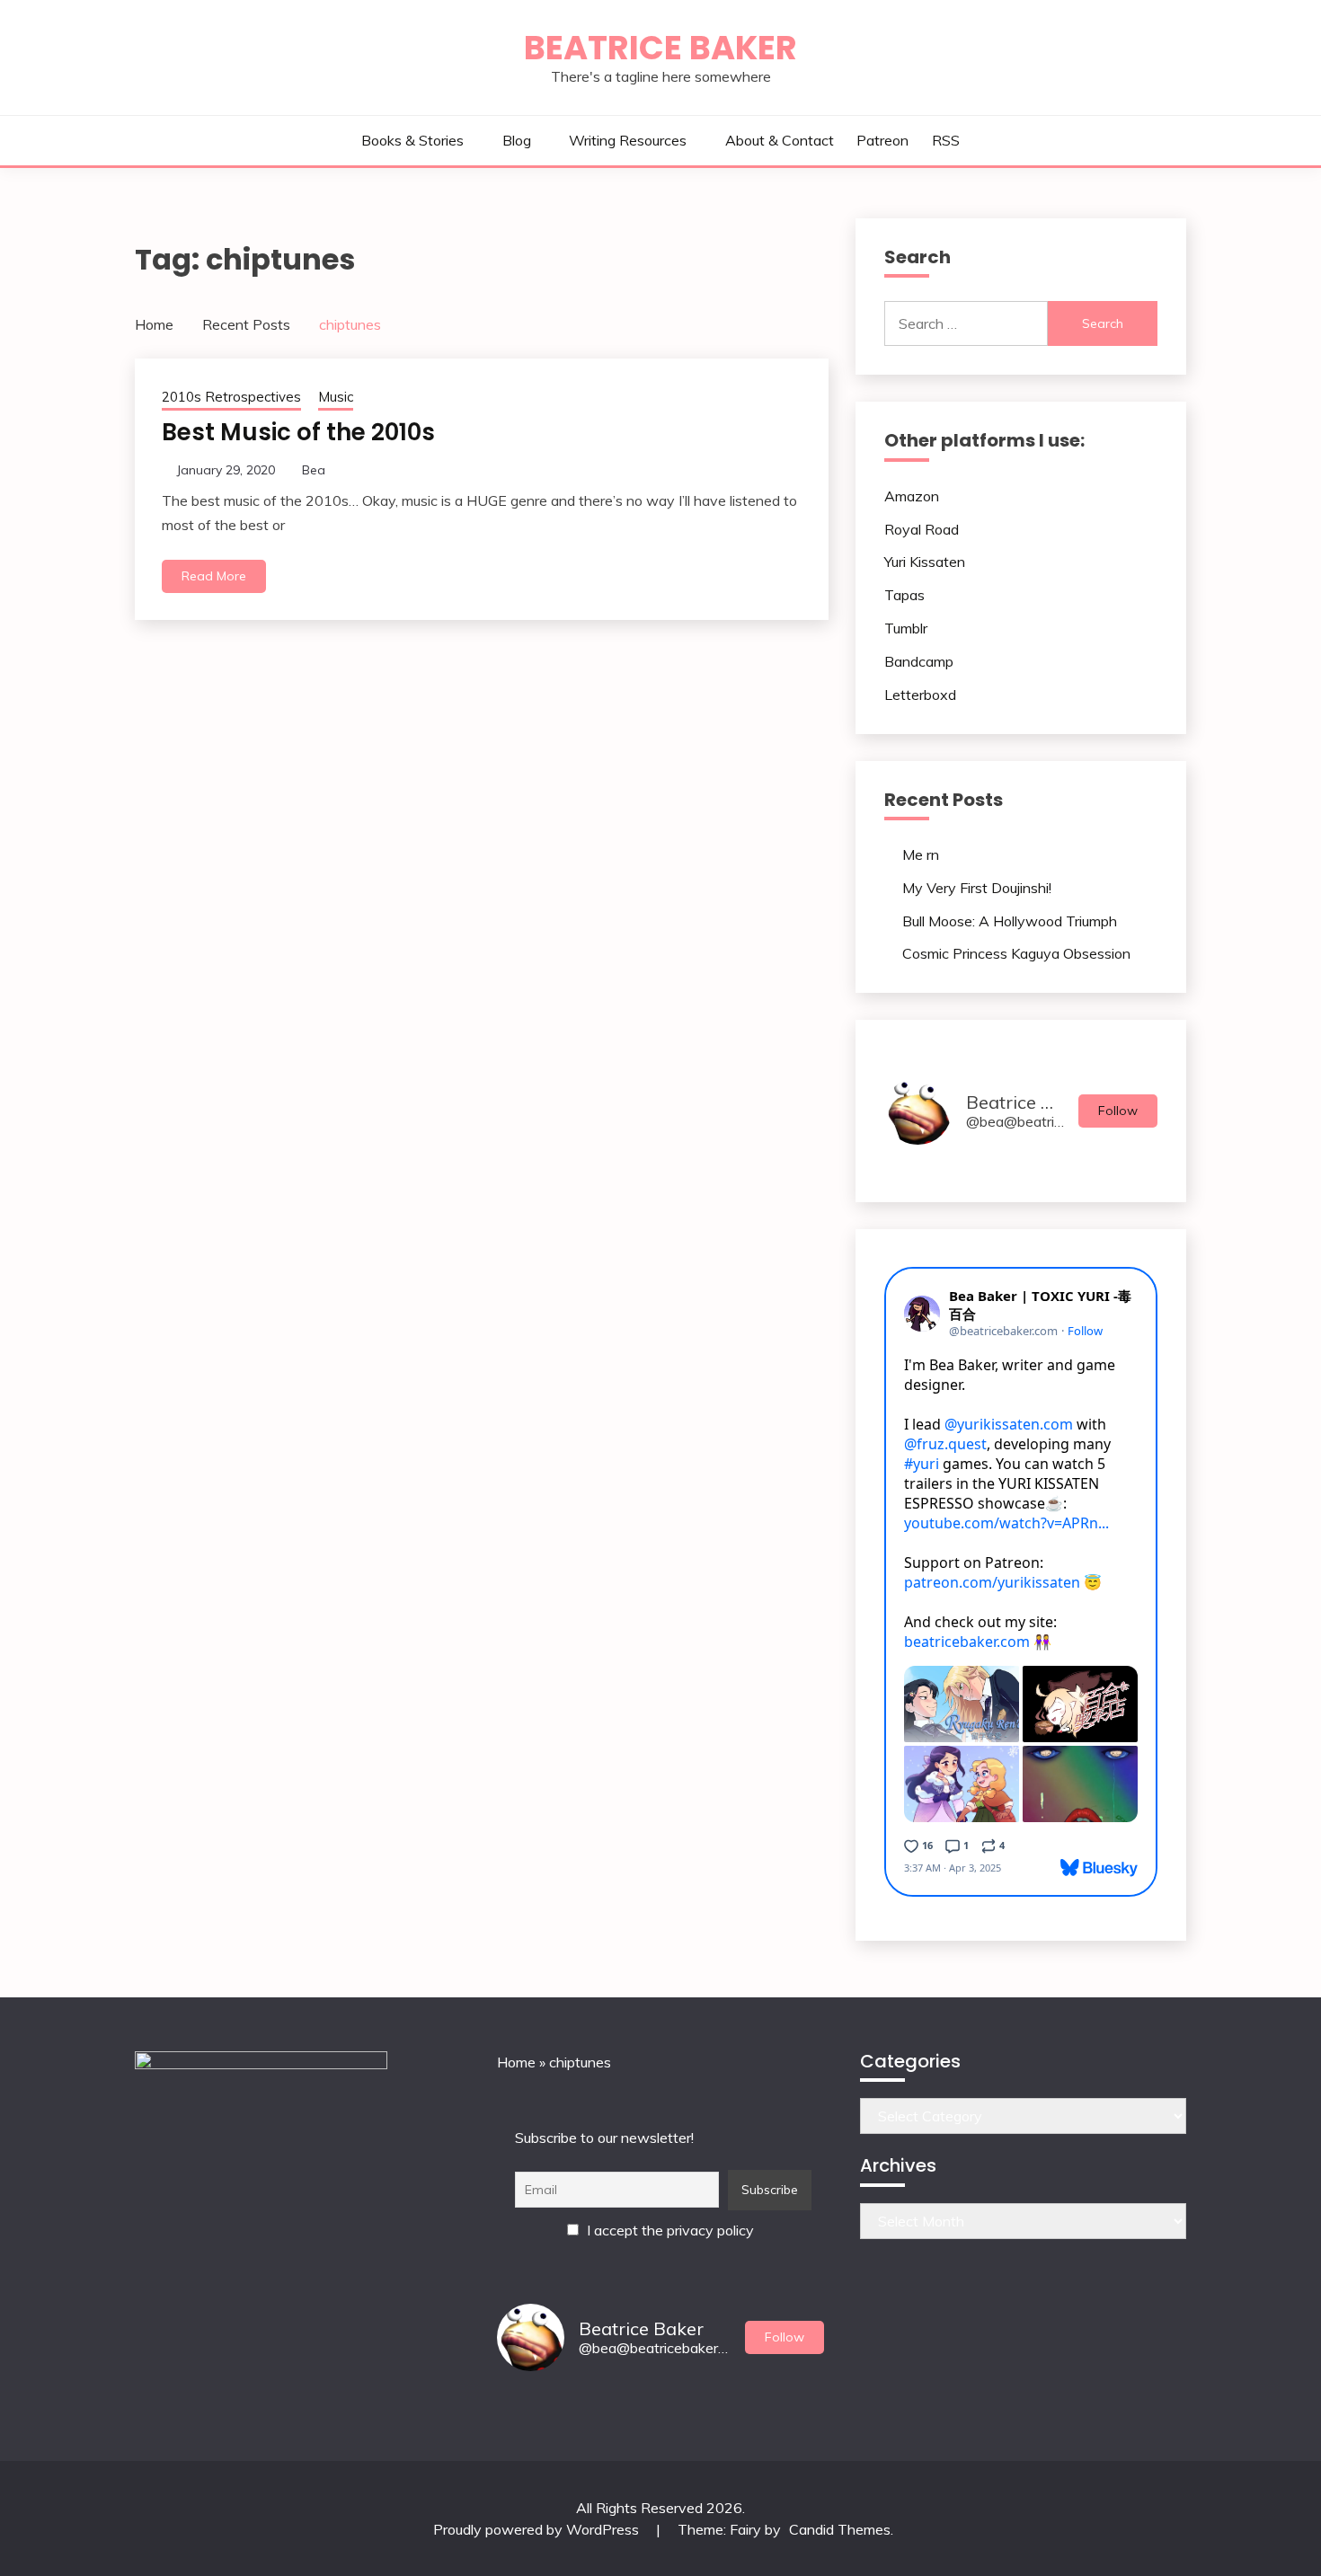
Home (516, 2062)
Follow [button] (1118, 1111)
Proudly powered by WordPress (538, 2529)
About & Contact (780, 140)
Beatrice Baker (660, 48)
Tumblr (906, 628)
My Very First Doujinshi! (977, 888)
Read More (214, 576)
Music (336, 397)
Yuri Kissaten (925, 562)
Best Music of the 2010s (298, 432)
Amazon (912, 496)
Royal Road (922, 529)
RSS (946, 140)
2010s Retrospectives (231, 397)
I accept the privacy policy (669, 2230)
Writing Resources (628, 140)
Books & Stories (412, 140)
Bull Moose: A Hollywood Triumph (1010, 921)
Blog (517, 140)
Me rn (921, 854)
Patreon (882, 140)
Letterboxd (920, 695)
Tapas (904, 595)
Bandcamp (919, 661)
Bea (314, 470)
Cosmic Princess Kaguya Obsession (1016, 953)
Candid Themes (840, 2529)
